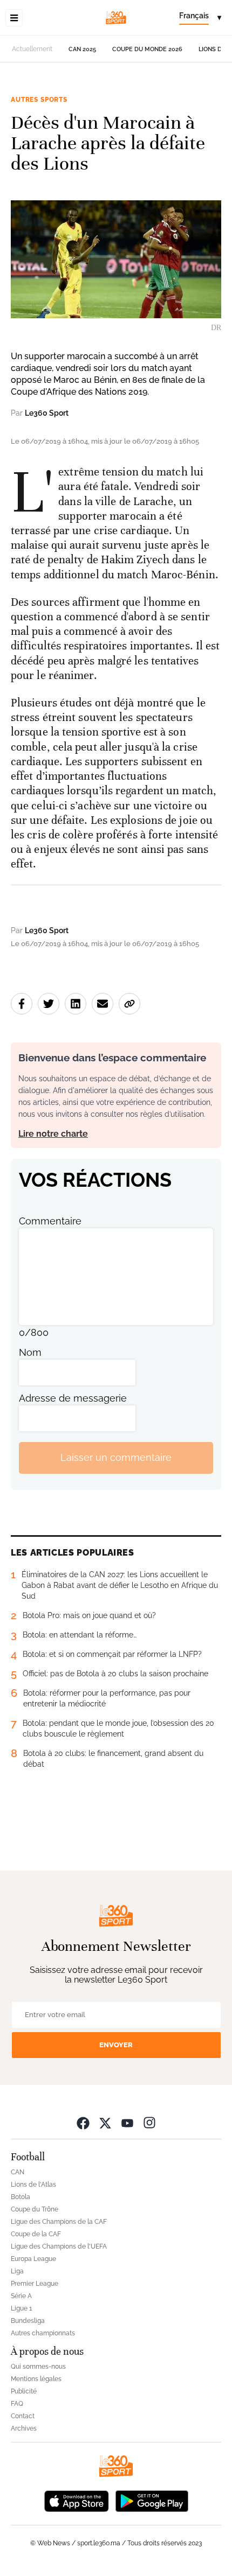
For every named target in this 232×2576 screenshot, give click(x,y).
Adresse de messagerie (73, 1398)
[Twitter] (105, 2123)
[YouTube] (127, 2123)
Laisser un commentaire (116, 1457)
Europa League (33, 2259)
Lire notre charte (53, 1134)
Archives (24, 2428)
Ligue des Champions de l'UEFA (59, 2246)
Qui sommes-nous (38, 2367)
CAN (18, 2172)
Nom (30, 1352)
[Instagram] (149, 2123)
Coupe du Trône (35, 2209)
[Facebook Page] (83, 2123)
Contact (23, 2416)
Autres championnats (43, 2333)
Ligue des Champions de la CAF (59, 2222)
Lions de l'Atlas (33, 2185)
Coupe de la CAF (36, 2234)
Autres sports (39, 100)
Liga (17, 2271)
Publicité (24, 2391)
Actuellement (32, 49)
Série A (21, 2296)
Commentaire (50, 1221)
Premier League (35, 2284)
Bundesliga (28, 2321)
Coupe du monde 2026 (147, 49)
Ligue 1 (21, 2308)
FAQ (17, 2404)
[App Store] (77, 2500)
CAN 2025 (82, 49)
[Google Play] (152, 2500)
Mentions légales (36, 2379)
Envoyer (116, 2045)
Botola (21, 2197)
